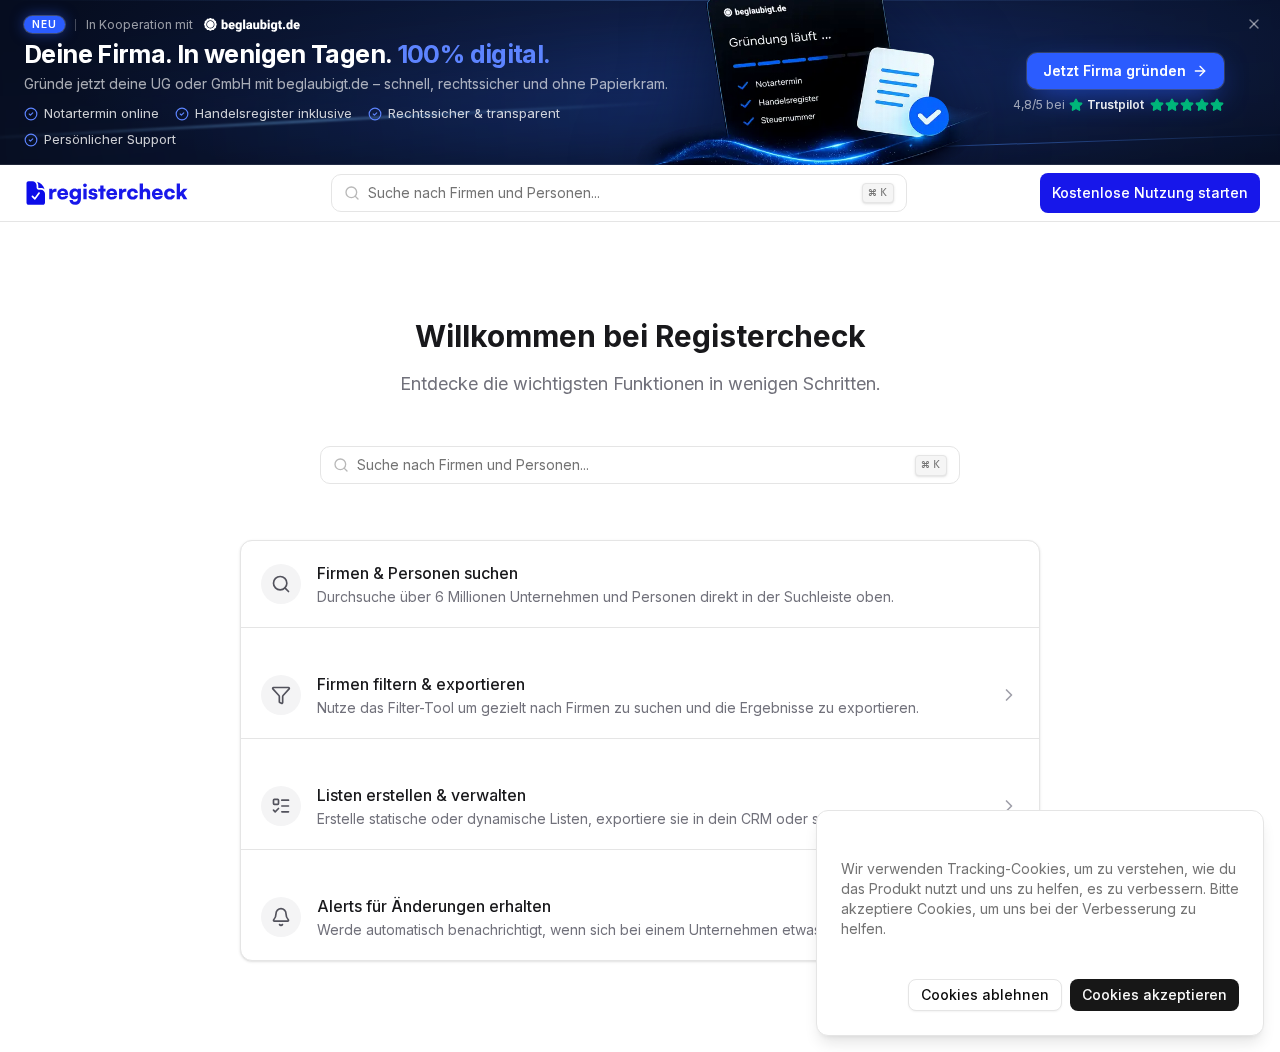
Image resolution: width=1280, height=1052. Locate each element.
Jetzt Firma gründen (1114, 70)
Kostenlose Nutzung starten (1150, 192)
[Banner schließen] (1254, 24)
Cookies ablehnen (985, 994)
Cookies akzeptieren (1154, 994)
